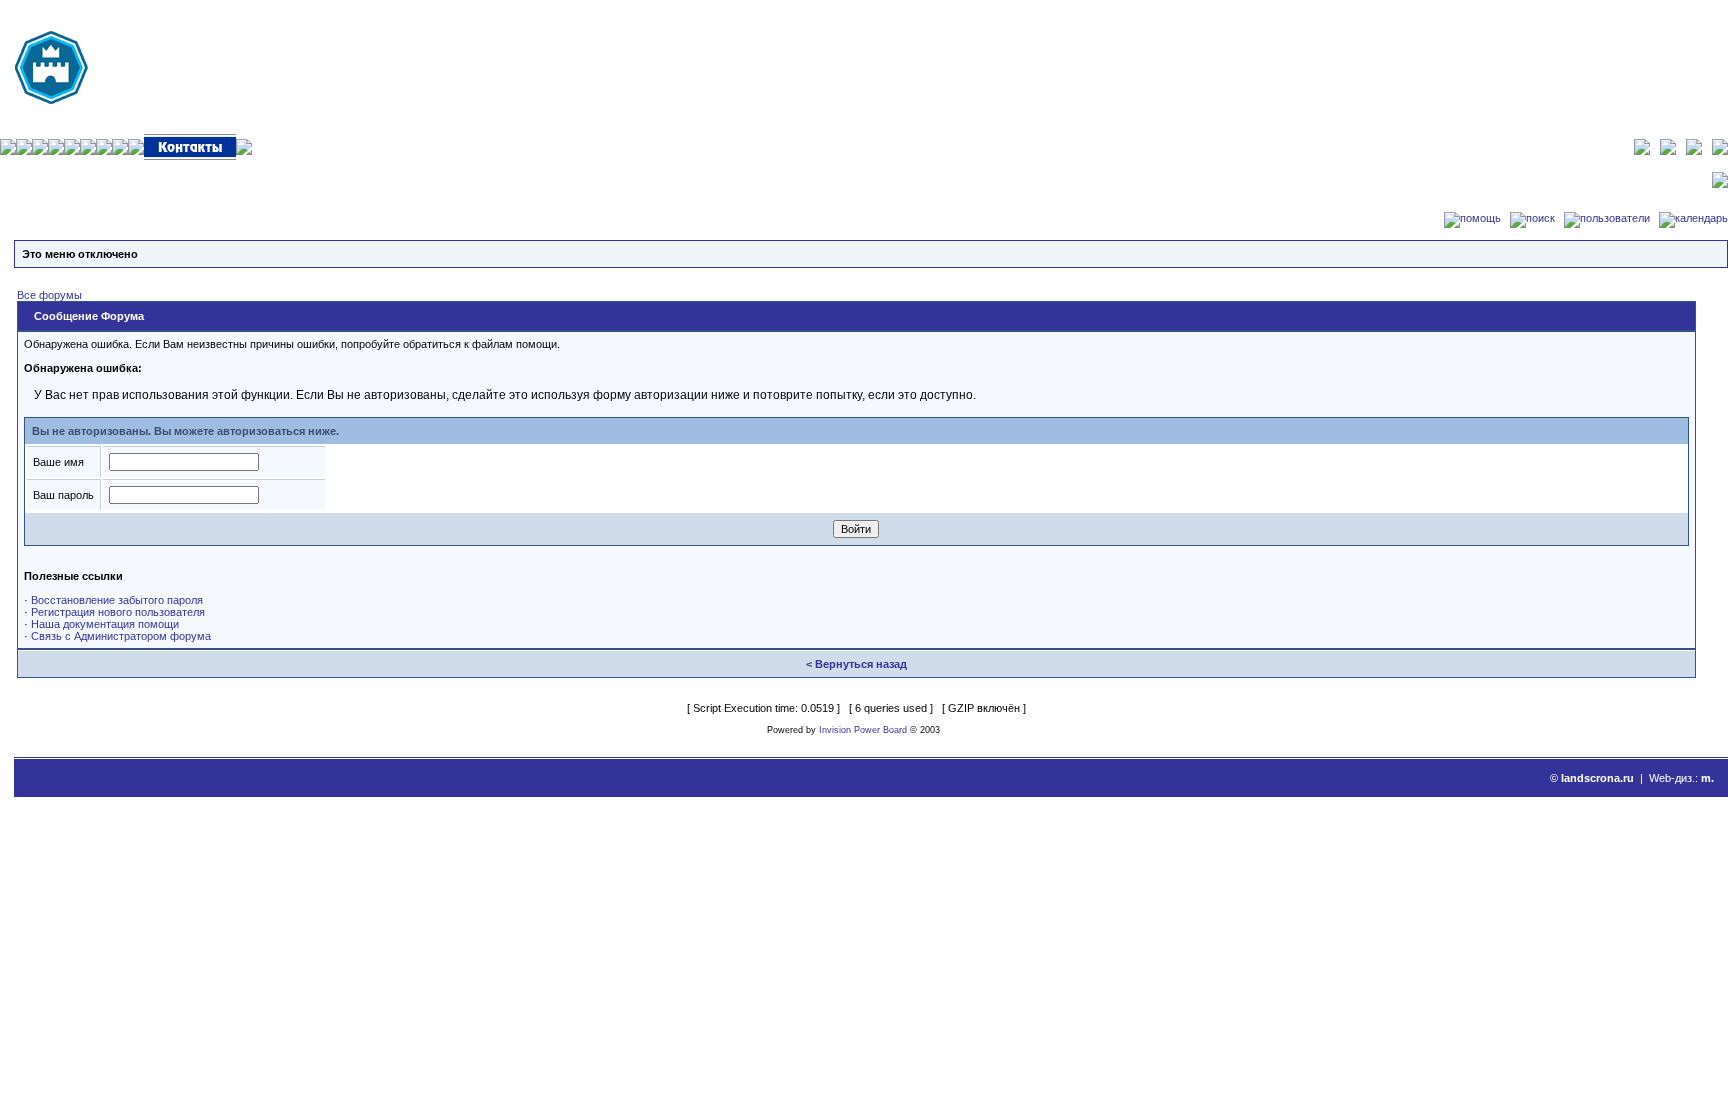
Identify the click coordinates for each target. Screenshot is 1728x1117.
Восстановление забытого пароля (117, 600)
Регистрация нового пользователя (118, 612)
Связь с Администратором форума (121, 636)
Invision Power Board (863, 730)
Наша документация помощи (105, 624)
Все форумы (49, 295)
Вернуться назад (861, 664)
